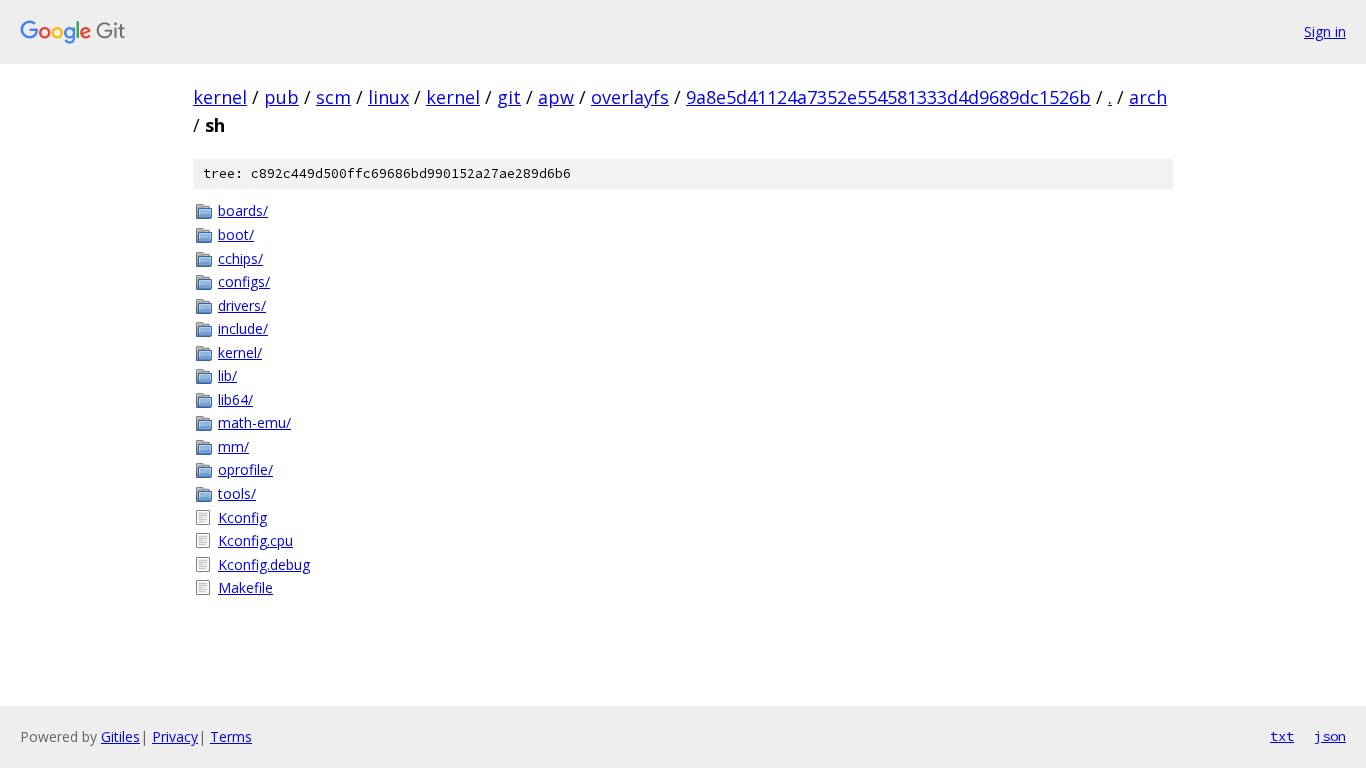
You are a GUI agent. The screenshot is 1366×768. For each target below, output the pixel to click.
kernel (220, 97)
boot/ (236, 234)
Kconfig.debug (264, 564)
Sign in (1325, 31)
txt (1282, 736)
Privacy (175, 736)
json (1330, 736)
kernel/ (240, 352)
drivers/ (242, 305)
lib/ (227, 375)
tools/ (237, 493)
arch (1148, 97)
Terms (231, 736)
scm (333, 97)
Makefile (245, 587)
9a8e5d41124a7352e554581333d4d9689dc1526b (888, 97)
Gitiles (120, 736)
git (509, 97)
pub (281, 97)
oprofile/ (245, 469)
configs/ (244, 281)
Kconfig (242, 517)
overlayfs (630, 97)
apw (556, 97)
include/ (243, 328)
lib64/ (235, 399)
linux (388, 97)
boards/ (243, 210)
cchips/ (240, 258)
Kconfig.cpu (255, 540)
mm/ (233, 446)
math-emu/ (254, 422)
